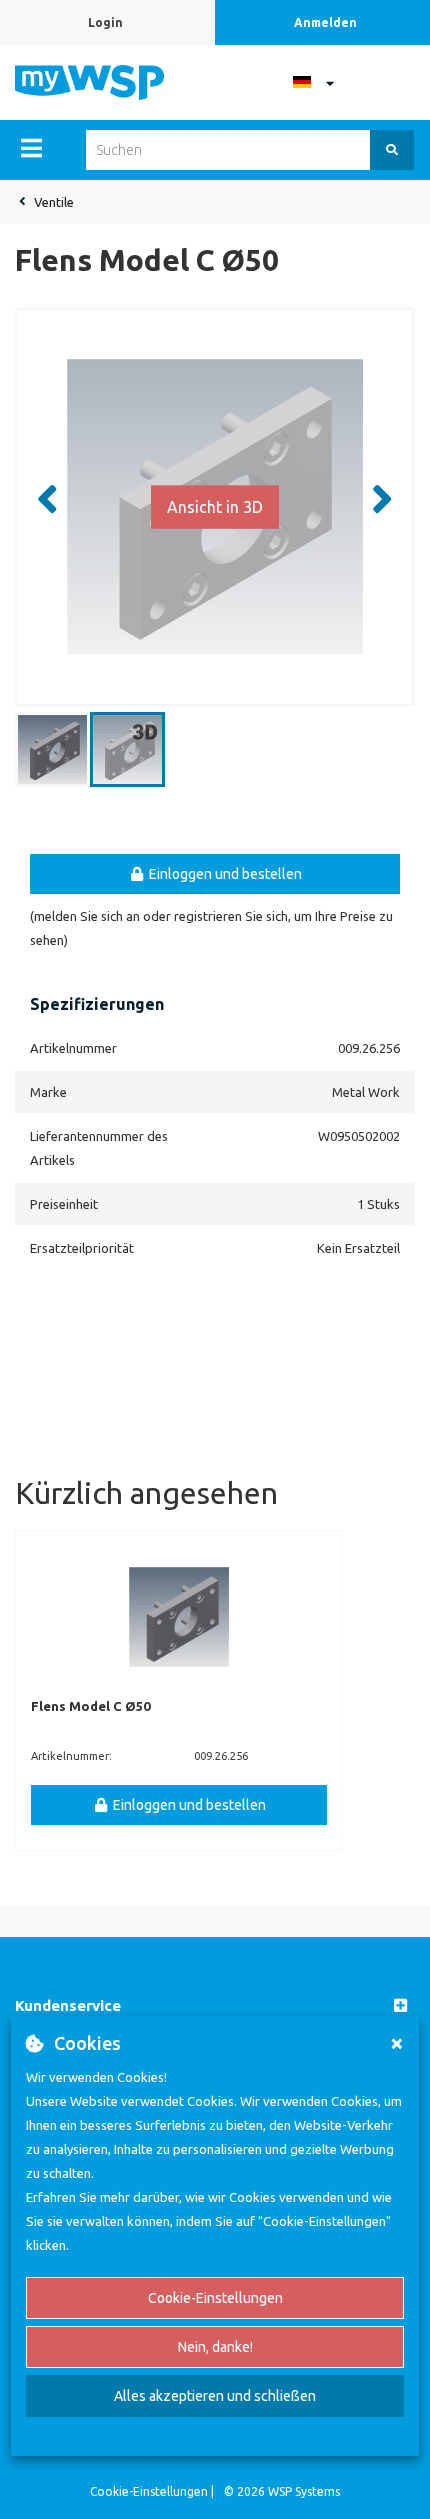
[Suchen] (392, 150)
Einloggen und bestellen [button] (224, 874)
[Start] (89, 81)
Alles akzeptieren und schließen (215, 2396)
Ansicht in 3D (215, 506)
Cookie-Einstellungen (215, 2298)
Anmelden (325, 22)
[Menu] (31, 148)
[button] (215, 2006)
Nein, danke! (215, 2347)
